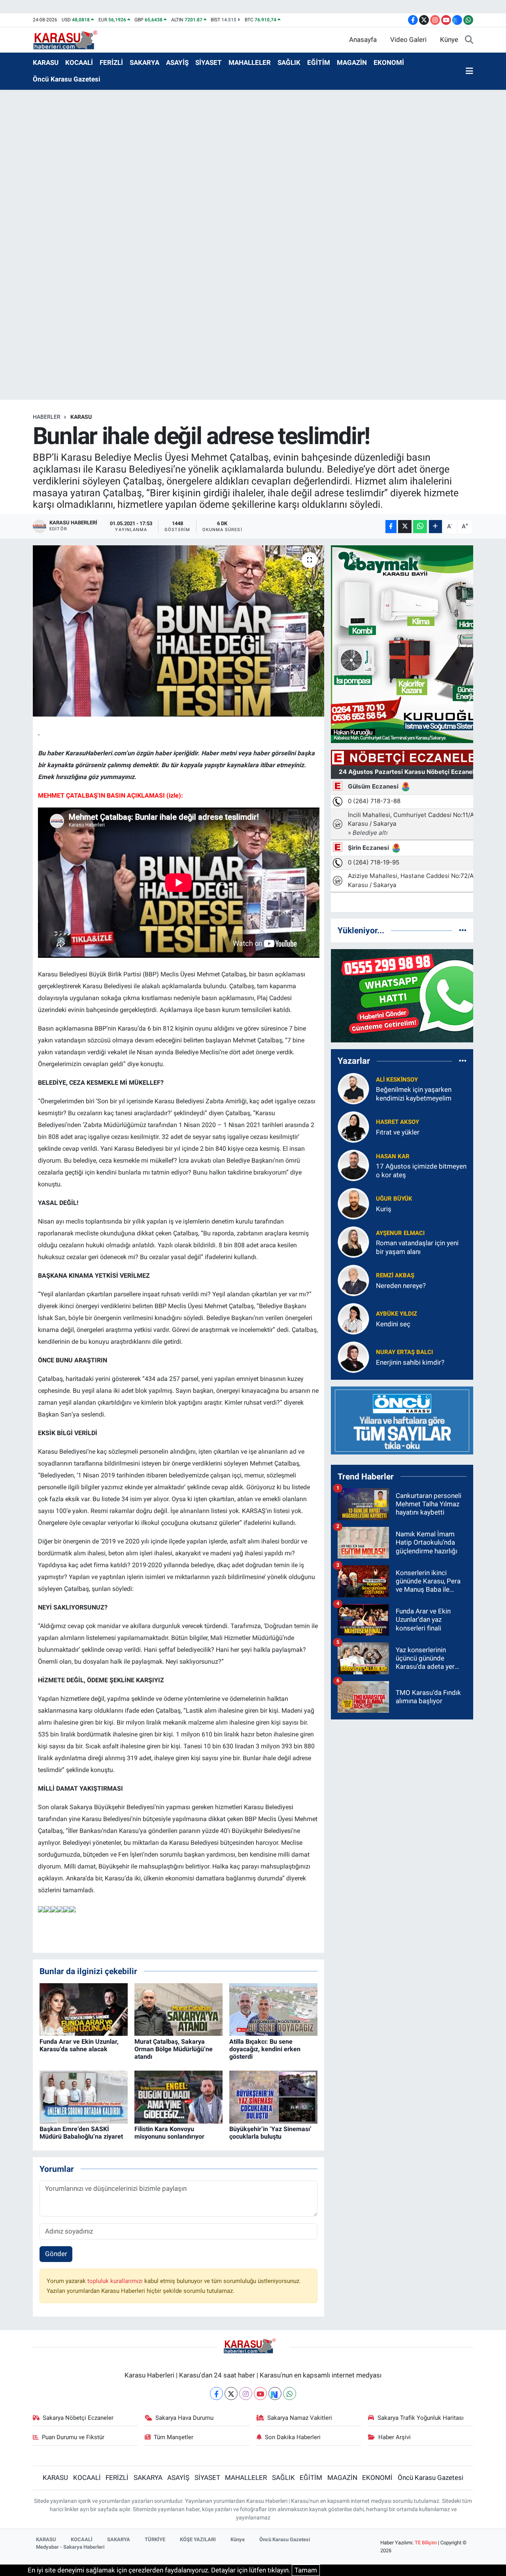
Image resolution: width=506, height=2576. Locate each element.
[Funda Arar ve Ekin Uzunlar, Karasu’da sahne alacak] (84, 2009)
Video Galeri (408, 40)
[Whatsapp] (290, 2393)
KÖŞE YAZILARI (198, 2539)
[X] (231, 2393)
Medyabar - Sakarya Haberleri (70, 2547)
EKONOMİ (389, 62)
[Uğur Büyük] (353, 1203)
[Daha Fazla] (435, 527)
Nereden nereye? (401, 1286)
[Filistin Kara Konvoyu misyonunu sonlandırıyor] (178, 2096)
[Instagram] (246, 2393)
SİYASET (209, 62)
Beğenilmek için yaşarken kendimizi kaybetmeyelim (414, 1094)
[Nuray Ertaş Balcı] (353, 1357)
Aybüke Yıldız (396, 1314)
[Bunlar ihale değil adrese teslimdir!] (178, 631)
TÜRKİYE (155, 2539)
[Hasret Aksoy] (353, 1127)
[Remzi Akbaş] (353, 1280)
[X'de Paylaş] (405, 527)
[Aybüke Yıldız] (353, 1318)
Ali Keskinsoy (397, 1080)
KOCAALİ (79, 62)
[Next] (275, 2393)
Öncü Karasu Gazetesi (67, 79)
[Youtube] (260, 2393)
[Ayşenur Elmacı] (353, 1242)
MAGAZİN (352, 62)
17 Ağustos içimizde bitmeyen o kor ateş (421, 1170)
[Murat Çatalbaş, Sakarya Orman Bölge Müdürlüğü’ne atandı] (178, 2009)
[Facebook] (216, 2393)
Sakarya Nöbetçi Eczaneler (78, 2418)
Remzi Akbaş (395, 1275)
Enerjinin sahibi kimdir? (410, 1362)
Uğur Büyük (394, 1199)
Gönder (56, 2254)
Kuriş (384, 1209)
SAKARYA (144, 62)
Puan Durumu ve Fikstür (73, 2437)
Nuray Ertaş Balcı (404, 1352)
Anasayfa (363, 40)
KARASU (46, 62)
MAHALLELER (250, 62)
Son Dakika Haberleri (293, 2437)
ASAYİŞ (177, 62)
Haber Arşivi (395, 2437)
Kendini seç (393, 1324)
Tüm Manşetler (174, 2437)
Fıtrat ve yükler (398, 1132)
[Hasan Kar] (353, 1165)
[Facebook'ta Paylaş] (391, 527)
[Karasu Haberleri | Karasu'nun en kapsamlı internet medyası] (69, 39)
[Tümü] (463, 930)
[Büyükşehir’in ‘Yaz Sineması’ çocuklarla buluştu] (273, 2096)
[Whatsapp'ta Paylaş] (420, 527)
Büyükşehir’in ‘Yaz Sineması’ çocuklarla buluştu (270, 2133)
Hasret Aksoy (397, 1122)
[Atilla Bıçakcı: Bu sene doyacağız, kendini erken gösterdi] (273, 2009)
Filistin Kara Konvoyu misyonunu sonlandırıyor (169, 2133)
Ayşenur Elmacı (400, 1233)
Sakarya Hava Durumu (184, 2418)
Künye (449, 40)
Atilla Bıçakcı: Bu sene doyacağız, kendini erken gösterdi (265, 2049)
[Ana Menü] (469, 71)
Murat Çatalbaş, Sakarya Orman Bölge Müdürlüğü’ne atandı (174, 2049)
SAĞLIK (289, 62)
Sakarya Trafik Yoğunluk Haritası (421, 2418)
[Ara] (469, 40)
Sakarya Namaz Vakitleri (300, 2418)
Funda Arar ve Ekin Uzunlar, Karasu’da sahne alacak (79, 2045)
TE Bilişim (426, 2543)
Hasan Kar (393, 1156)
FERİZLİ (111, 62)
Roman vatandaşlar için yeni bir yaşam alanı (417, 1247)
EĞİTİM (319, 62)
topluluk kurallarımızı (116, 2281)
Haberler (47, 417)
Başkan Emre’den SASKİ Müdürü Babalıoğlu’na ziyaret (81, 2133)
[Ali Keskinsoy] (353, 1088)
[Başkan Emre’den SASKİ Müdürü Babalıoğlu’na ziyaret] (84, 2096)
